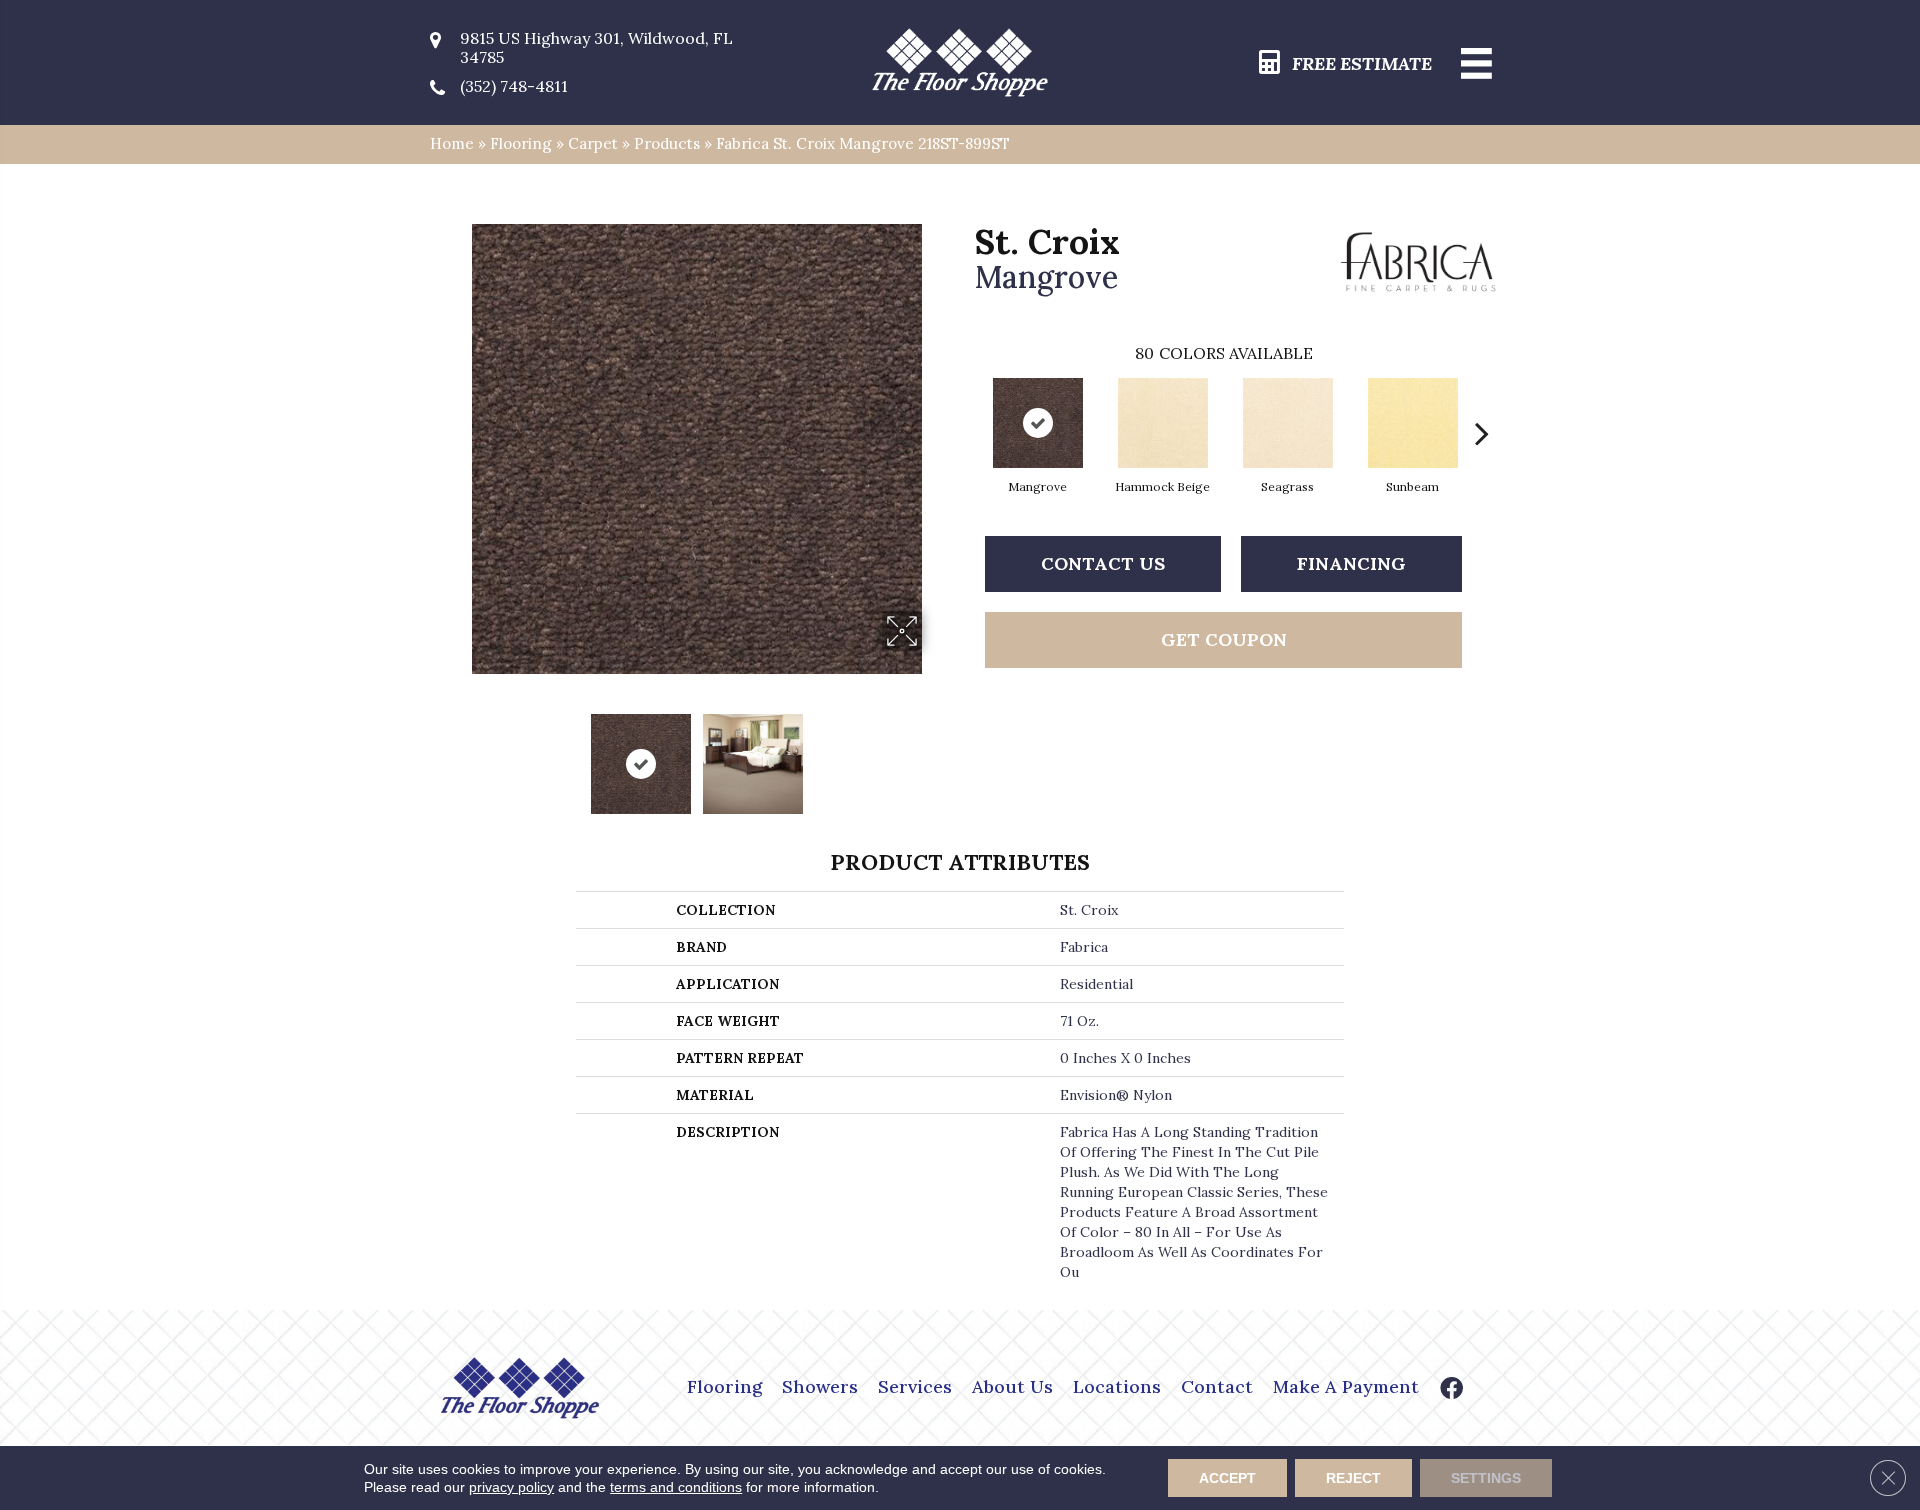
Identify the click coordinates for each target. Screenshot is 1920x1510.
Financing (1351, 563)
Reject (1353, 1478)
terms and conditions (676, 1487)
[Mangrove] (1038, 423)
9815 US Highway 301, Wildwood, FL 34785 (596, 48)
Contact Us (1103, 563)
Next (935, 754)
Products (667, 143)
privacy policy (511, 1487)
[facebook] (1451, 1390)
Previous (458, 754)
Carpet (593, 143)
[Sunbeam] (1413, 423)
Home (452, 143)
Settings (1486, 1478)
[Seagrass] (1288, 423)
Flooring (521, 143)
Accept (1227, 1478)
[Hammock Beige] (1163, 423)
